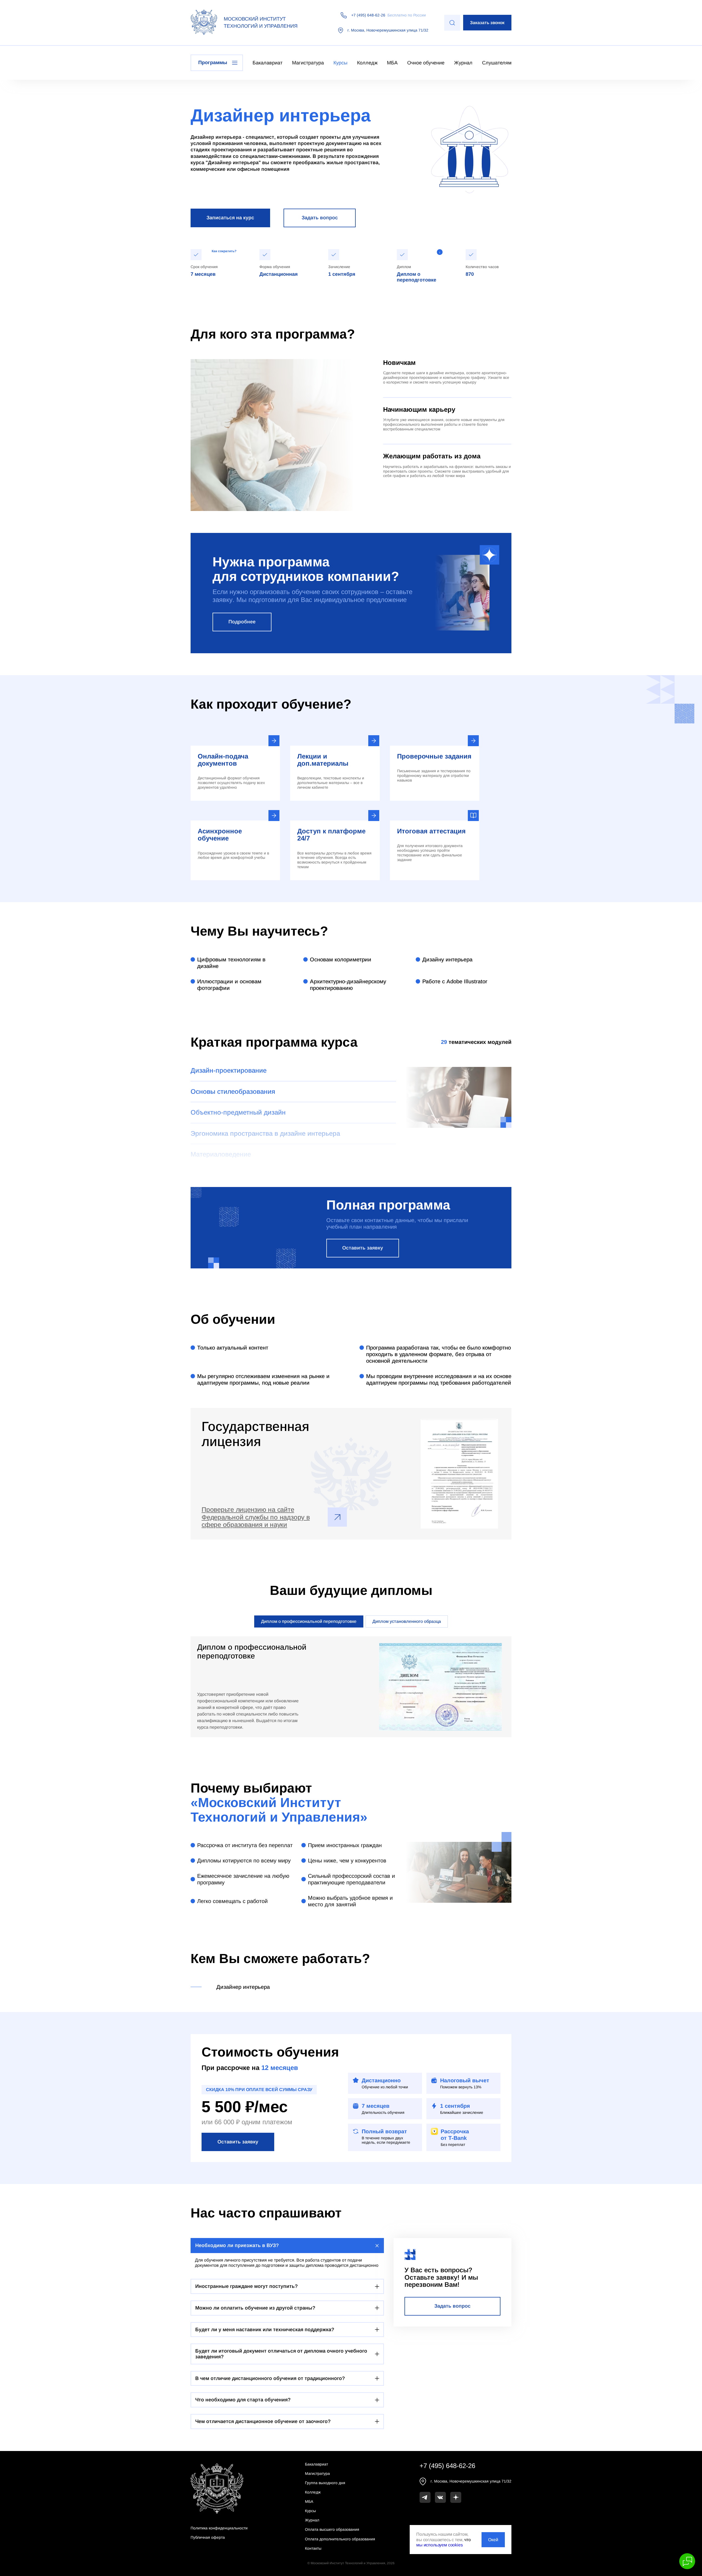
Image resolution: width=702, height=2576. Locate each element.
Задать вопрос (320, 218)
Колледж (367, 63)
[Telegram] (425, 2497)
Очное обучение (426, 63)
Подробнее (242, 622)
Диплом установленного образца (407, 1621)
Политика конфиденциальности (219, 2528)
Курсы (340, 63)
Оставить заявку (363, 1248)
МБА (392, 63)
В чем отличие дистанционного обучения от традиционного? (270, 2378)
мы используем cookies (440, 2545)
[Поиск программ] (452, 23)
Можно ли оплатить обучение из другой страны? (255, 2308)
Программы (213, 63)
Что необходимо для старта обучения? (243, 2400)
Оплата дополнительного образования (340, 2539)
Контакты (313, 2548)
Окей (493, 2540)
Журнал (463, 63)
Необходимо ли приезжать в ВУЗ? (237, 2245)
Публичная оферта (208, 2537)
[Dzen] (456, 2497)
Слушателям (497, 63)
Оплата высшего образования (332, 2529)
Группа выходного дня (325, 2483)
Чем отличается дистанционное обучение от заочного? (263, 2421)
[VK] (440, 2497)
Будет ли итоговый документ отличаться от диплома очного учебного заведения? (281, 2354)
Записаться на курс (230, 218)
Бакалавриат (268, 63)
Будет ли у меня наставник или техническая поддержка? (265, 2330)
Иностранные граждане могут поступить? (247, 2286)
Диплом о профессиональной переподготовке (309, 1621)
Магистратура (308, 63)
